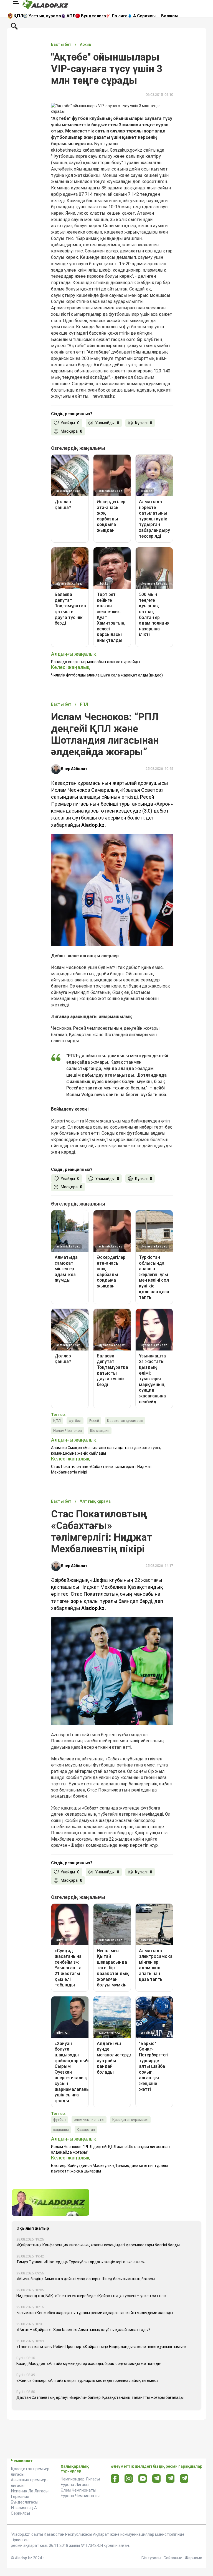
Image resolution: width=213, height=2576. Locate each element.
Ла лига (120, 16)
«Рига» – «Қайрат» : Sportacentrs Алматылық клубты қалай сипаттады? (83, 2330)
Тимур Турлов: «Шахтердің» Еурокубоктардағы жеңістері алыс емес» (81, 2262)
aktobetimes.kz (66, 150)
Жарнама (193, 2558)
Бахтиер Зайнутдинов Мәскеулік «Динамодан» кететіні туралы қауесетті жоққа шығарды (109, 2168)
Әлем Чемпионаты (78, 2490)
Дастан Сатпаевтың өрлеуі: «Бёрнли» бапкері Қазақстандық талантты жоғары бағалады (100, 2397)
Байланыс (173, 2558)
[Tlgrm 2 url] (184, 2478)
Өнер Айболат (74, 769)
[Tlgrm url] (170, 2478)
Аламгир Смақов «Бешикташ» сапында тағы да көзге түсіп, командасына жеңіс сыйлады (106, 1450)
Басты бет (61, 44)
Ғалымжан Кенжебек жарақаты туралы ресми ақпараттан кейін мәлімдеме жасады (95, 2313)
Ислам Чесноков (68, 1431)
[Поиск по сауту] (14, 26)
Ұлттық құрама (45, 16)
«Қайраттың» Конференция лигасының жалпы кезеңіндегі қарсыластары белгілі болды (98, 2245)
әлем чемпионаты (89, 2120)
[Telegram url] (157, 2478)
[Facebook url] (115, 2479)
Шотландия (100, 1431)
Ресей (94, 1421)
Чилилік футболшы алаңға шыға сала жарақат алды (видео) (107, 675)
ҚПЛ (18, 16)
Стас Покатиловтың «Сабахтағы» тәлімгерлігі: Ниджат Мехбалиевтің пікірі (102, 1469)
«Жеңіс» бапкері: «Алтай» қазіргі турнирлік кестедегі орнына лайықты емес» (87, 2380)
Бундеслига (93, 16)
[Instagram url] (129, 2479)
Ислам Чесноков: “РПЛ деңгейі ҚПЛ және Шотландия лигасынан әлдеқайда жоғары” (110, 2149)
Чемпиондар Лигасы (80, 2479)
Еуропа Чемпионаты (80, 2496)
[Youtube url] (143, 2479)
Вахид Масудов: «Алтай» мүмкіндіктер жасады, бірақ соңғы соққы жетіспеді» (89, 2364)
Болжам (169, 16)
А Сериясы (144, 16)
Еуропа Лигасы (75, 2485)
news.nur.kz (104, 396)
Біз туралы (151, 2558)
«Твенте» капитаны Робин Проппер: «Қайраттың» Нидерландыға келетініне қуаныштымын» (102, 2347)
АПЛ (71, 16)
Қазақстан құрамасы (125, 1421)
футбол (75, 1421)
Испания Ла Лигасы (30, 2491)
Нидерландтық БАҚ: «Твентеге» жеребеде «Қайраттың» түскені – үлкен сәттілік (91, 2296)
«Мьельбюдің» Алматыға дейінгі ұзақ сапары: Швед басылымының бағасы (86, 2279)
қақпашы (61, 2130)
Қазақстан (86, 2130)
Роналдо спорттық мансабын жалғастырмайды (96, 662)
